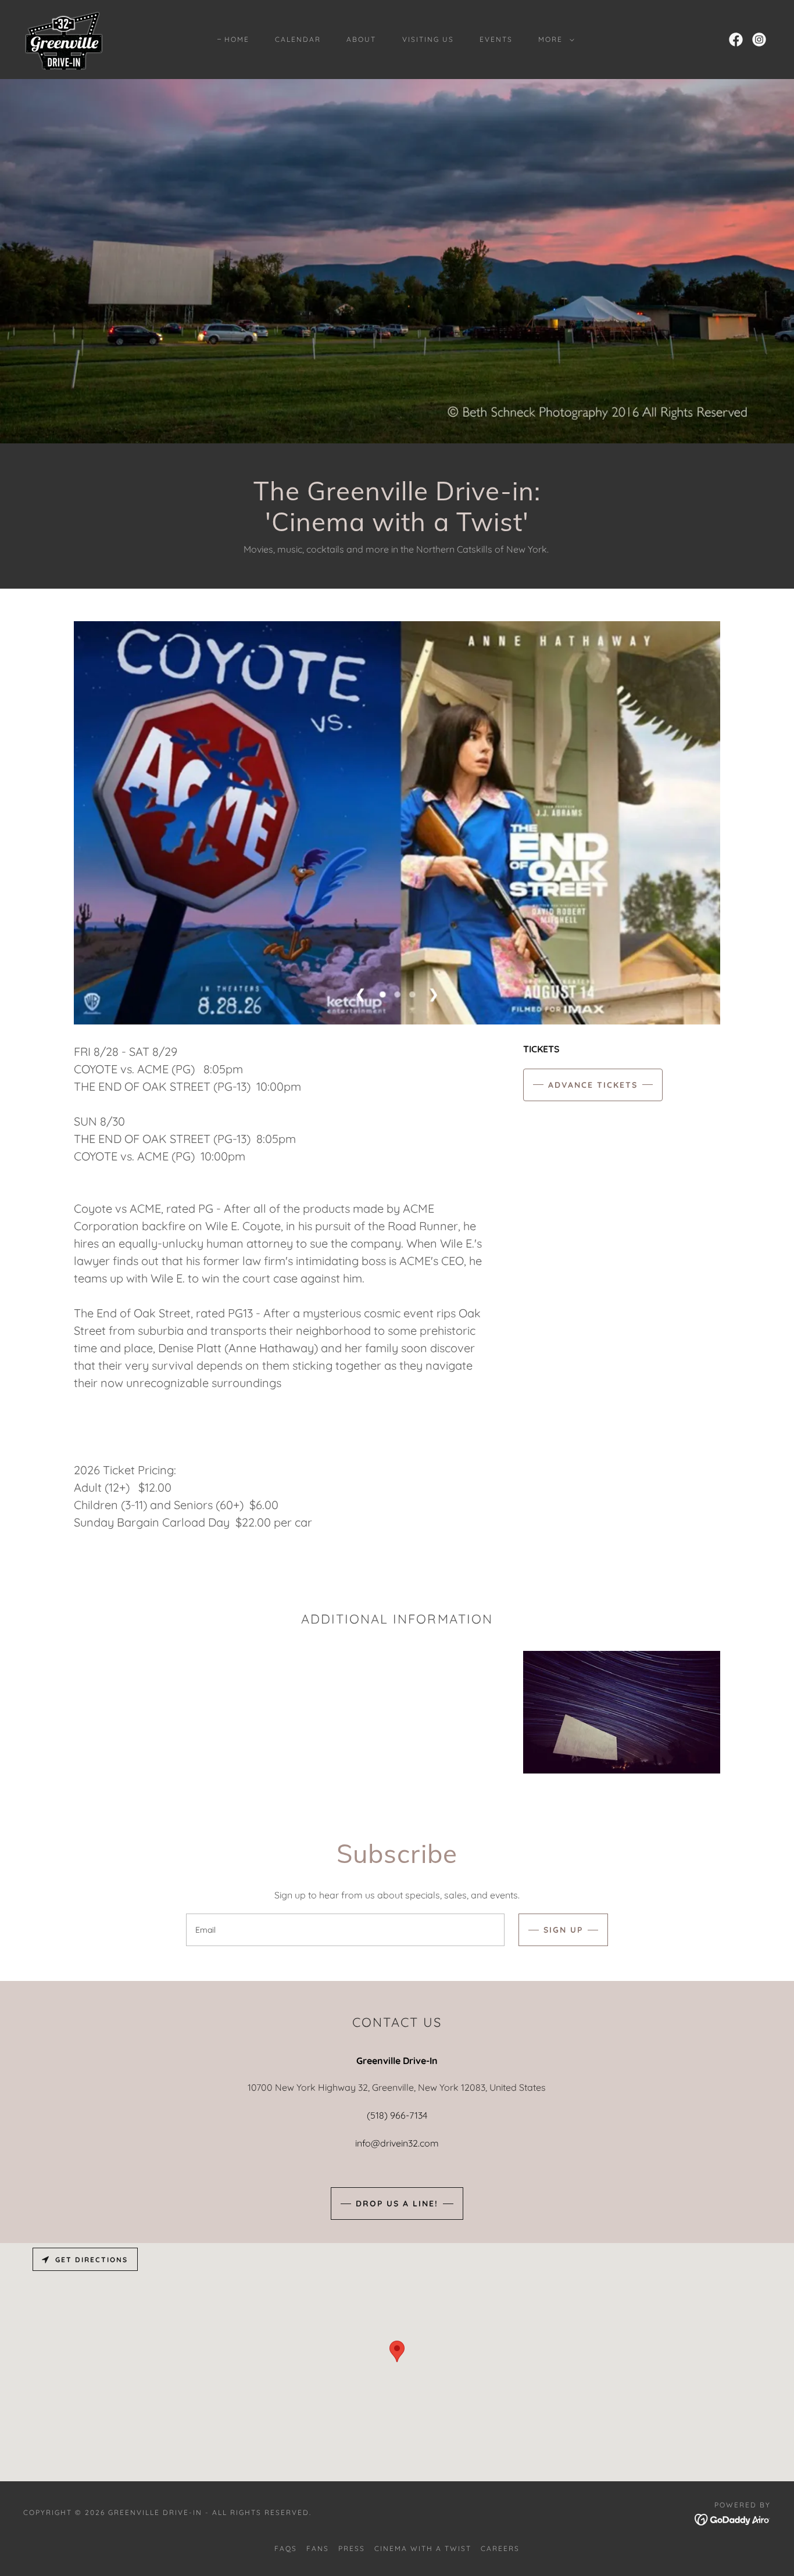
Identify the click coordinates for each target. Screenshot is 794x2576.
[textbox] (345, 1930)
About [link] (361, 39)
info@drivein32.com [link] (397, 2143)
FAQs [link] (286, 2548)
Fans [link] (318, 2548)
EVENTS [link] (496, 39)
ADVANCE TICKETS (593, 1085)
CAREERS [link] (500, 2548)
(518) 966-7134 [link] (397, 2115)
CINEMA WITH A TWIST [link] (423, 2548)
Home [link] (237, 39)
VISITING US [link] (428, 39)
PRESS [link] (352, 2548)
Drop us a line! (397, 2204)
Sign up (563, 1930)
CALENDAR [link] (298, 39)
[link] (63, 38)
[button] (554, 40)
